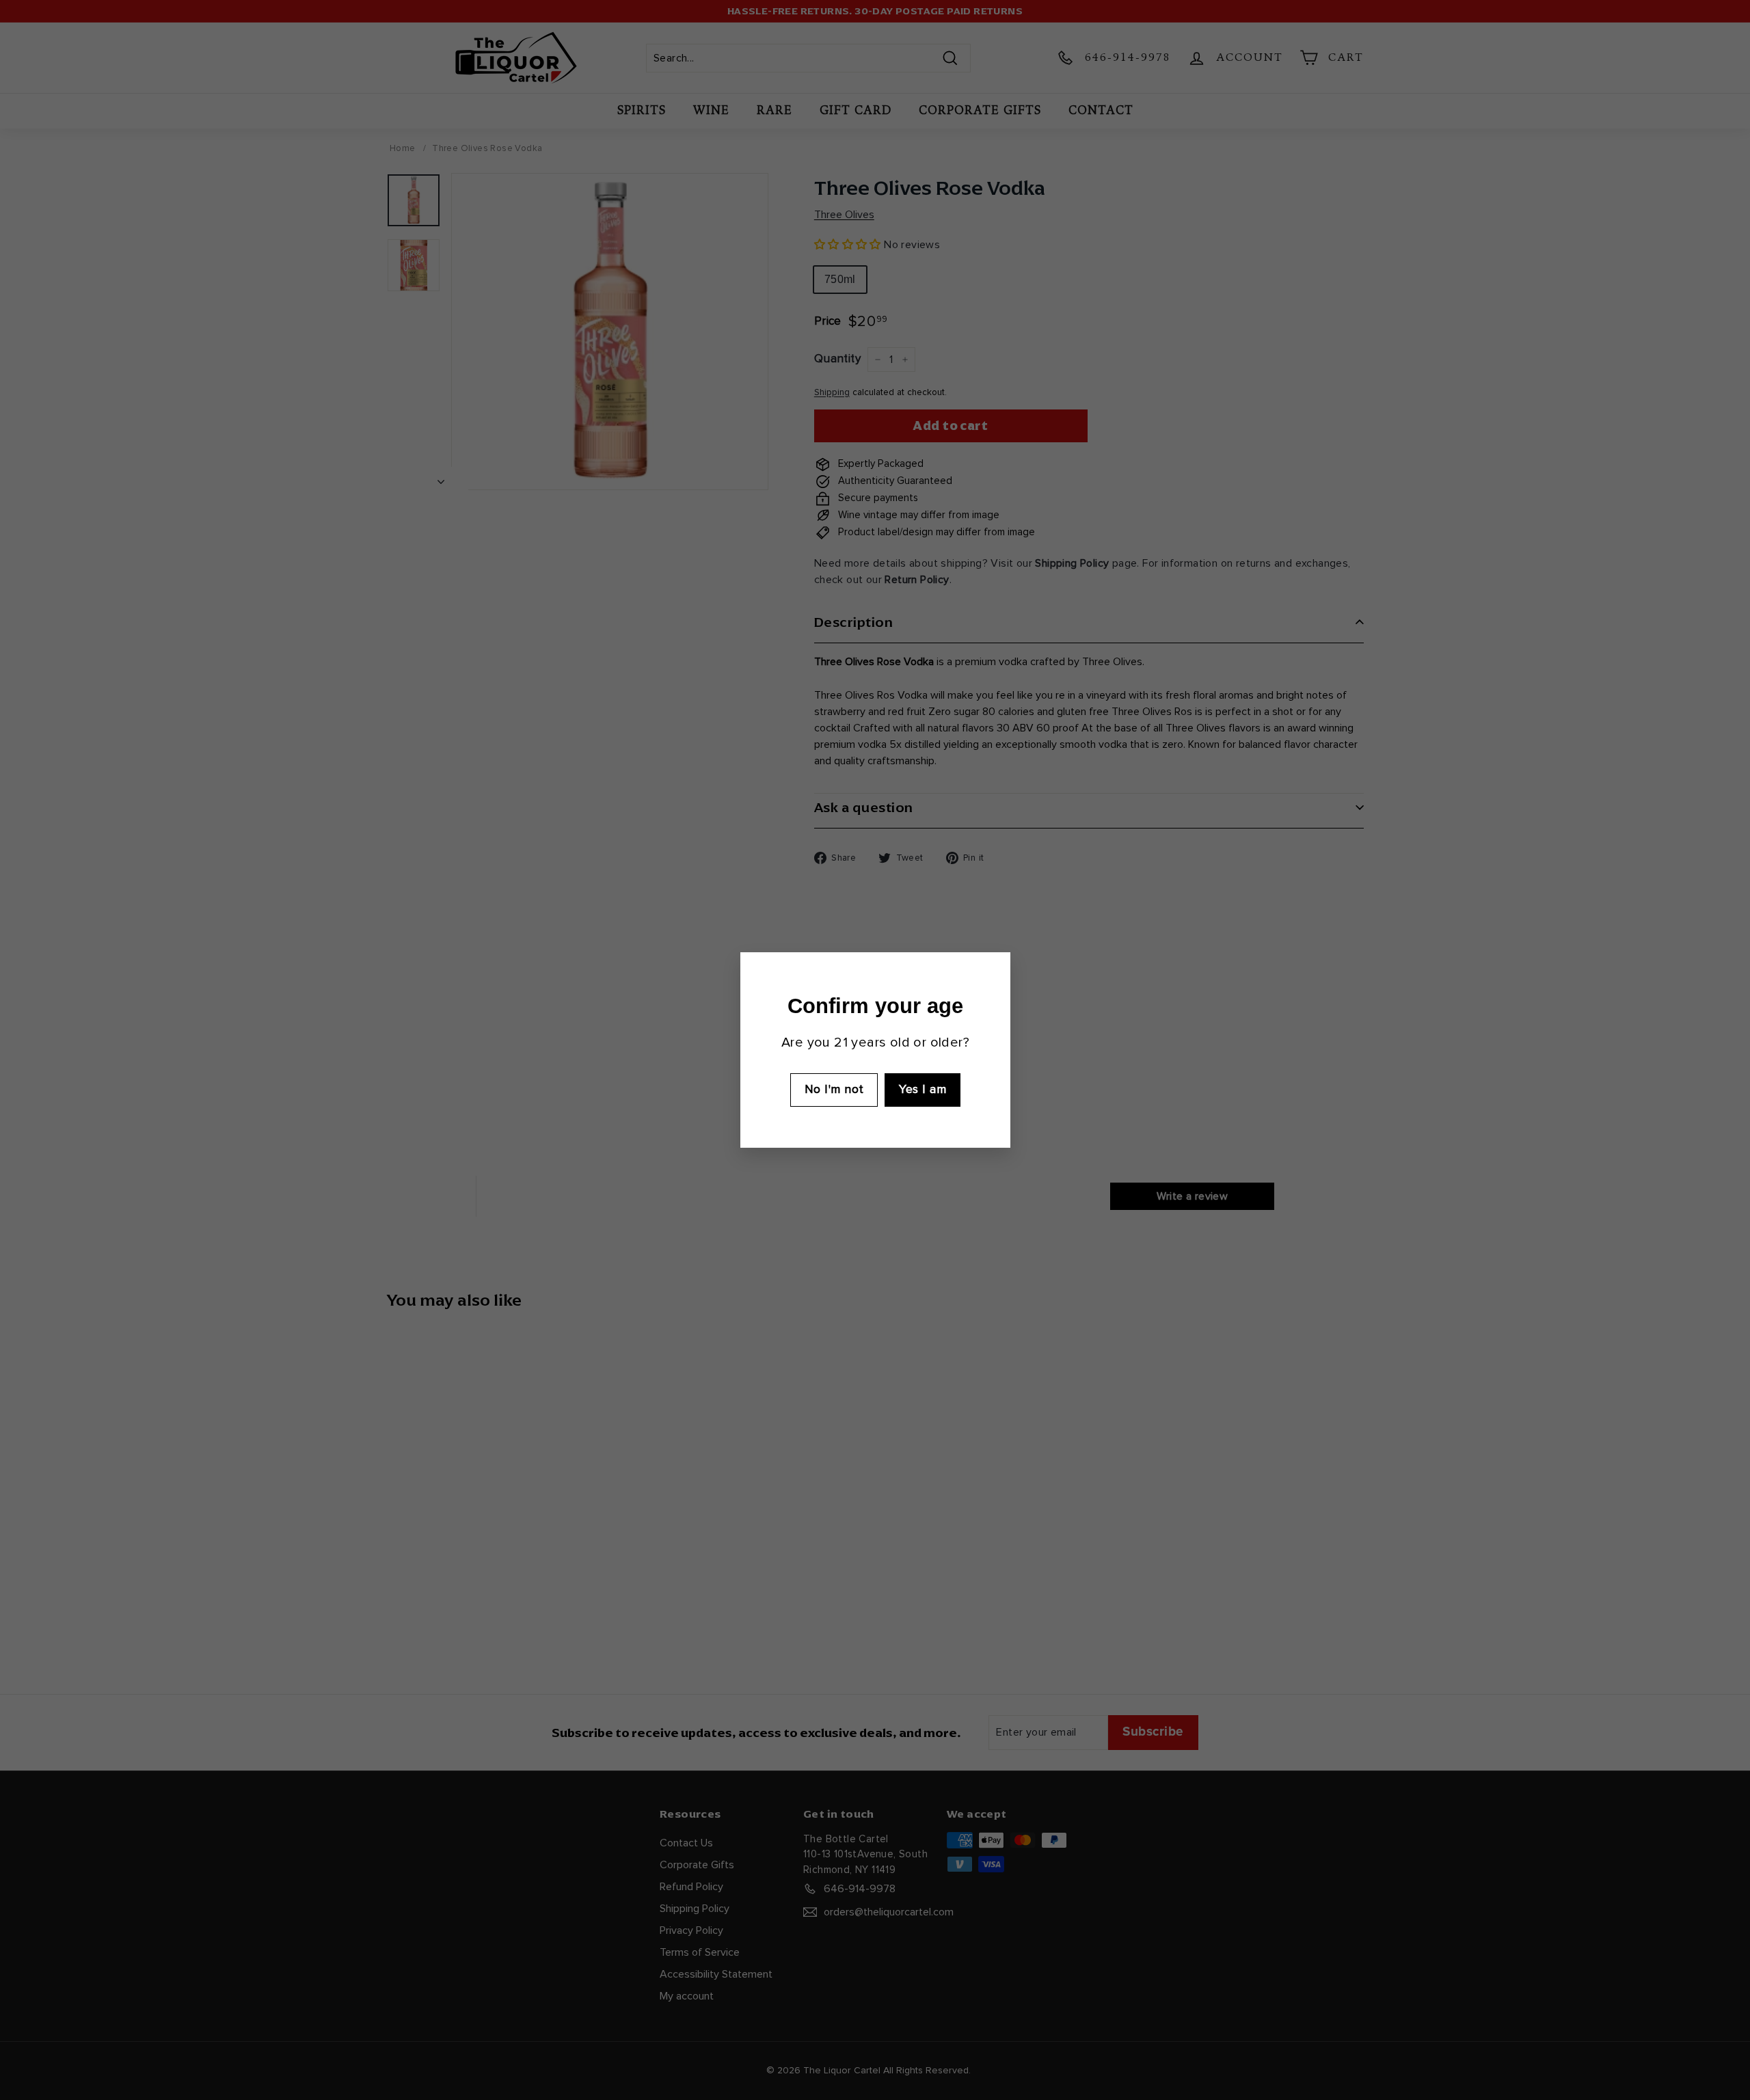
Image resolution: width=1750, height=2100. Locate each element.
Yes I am (923, 1090)
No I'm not (834, 1090)
